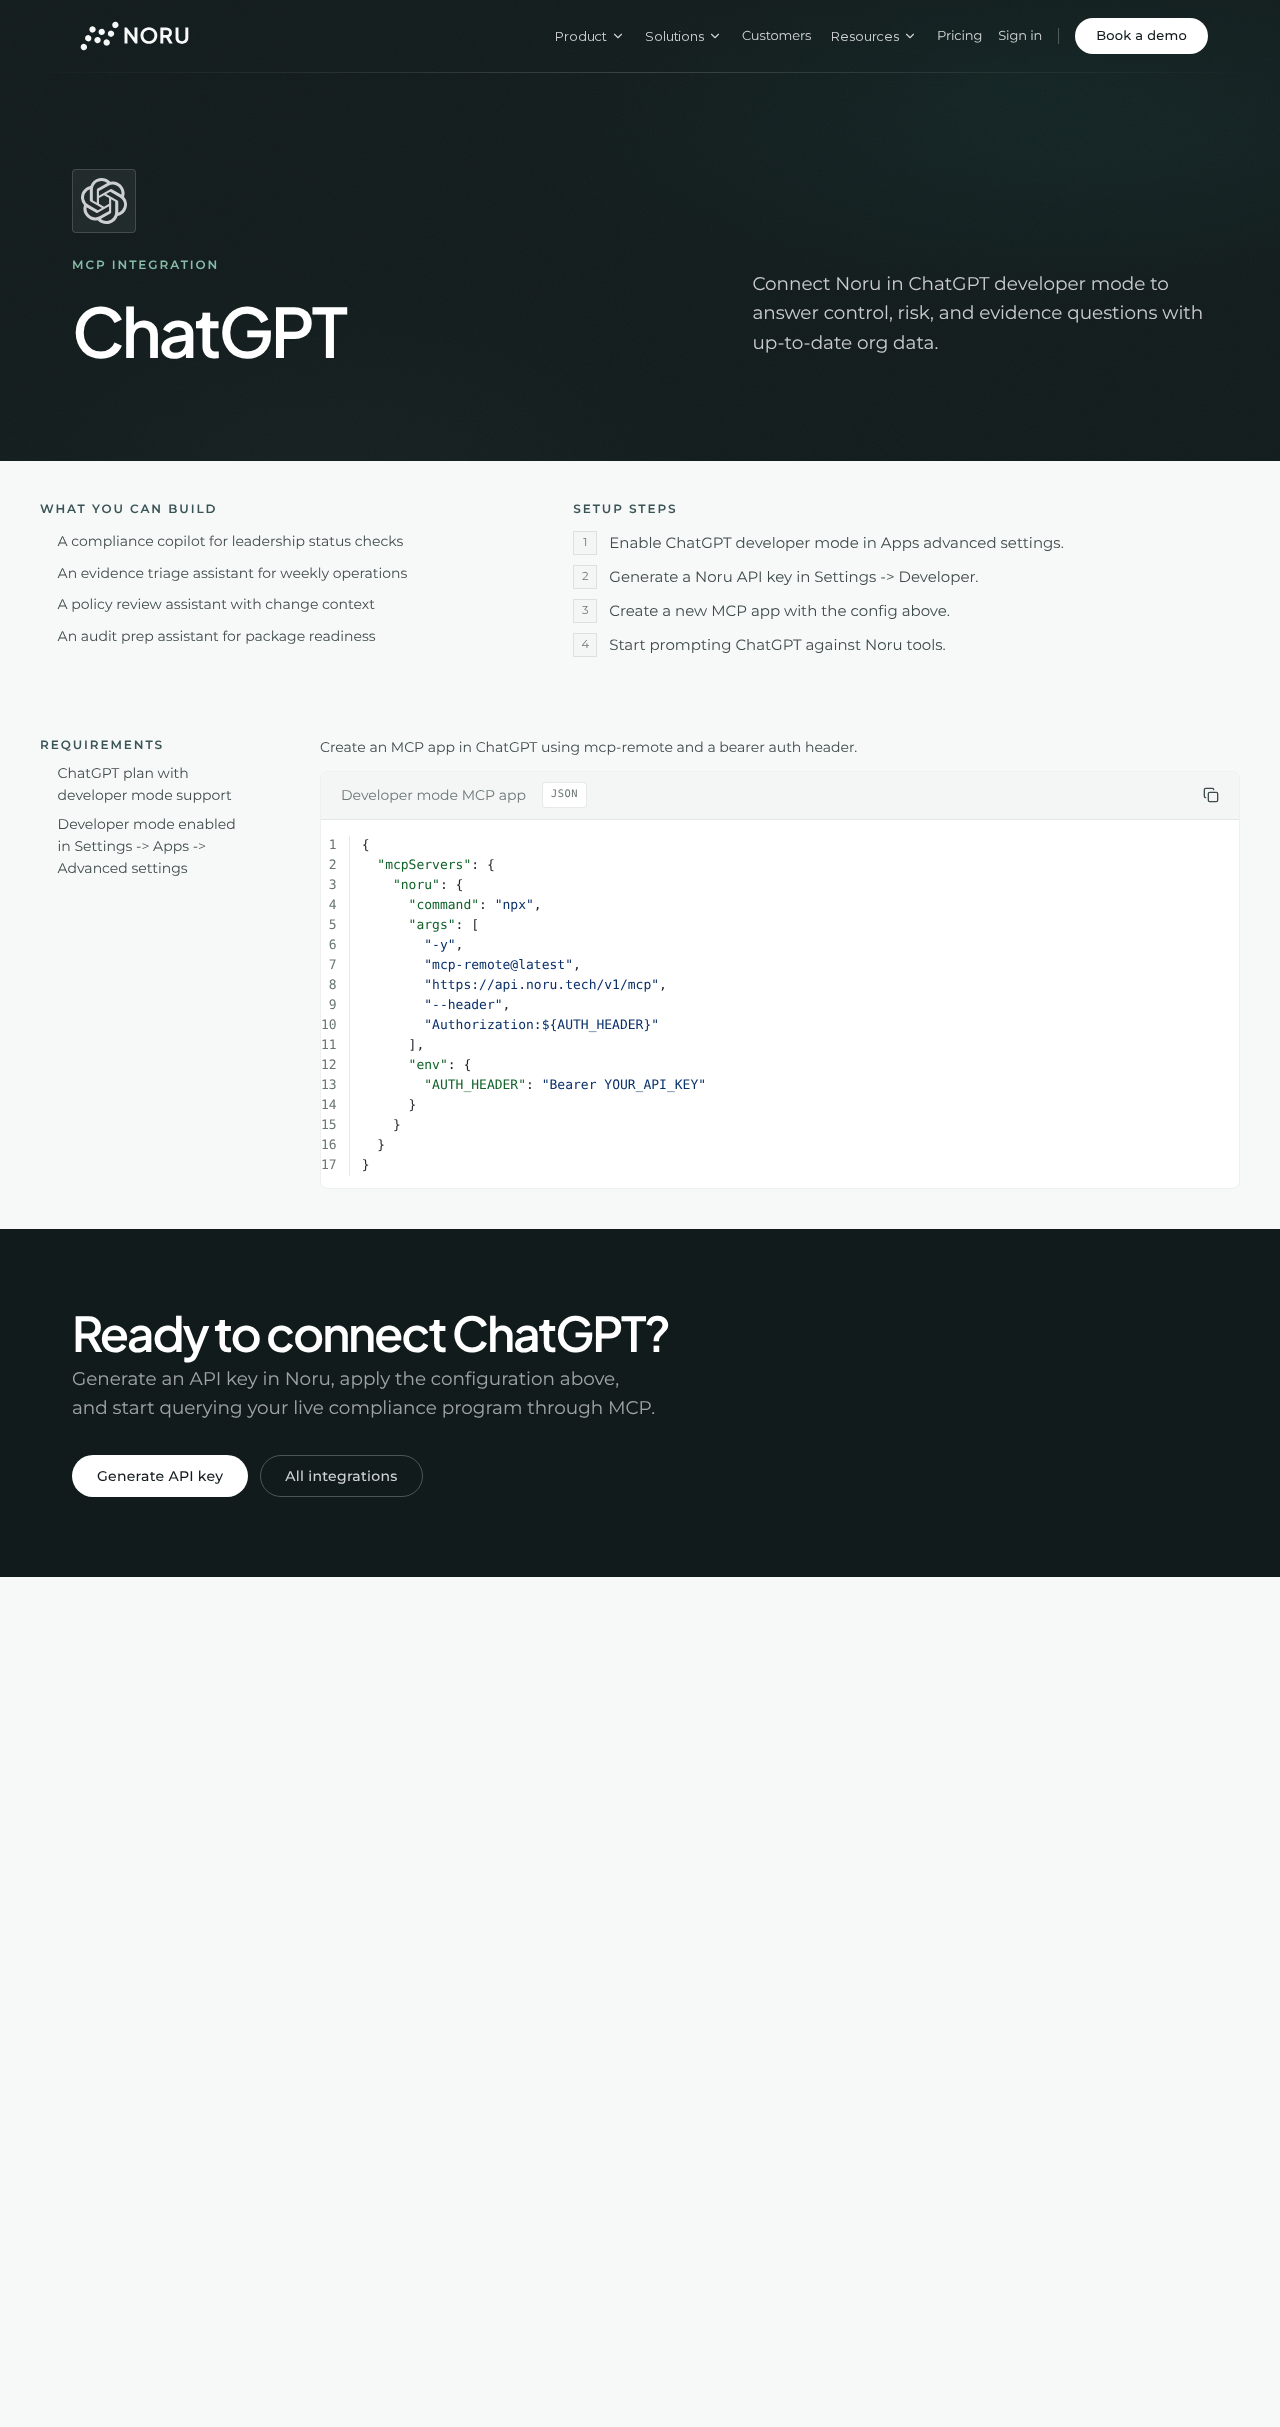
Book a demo (1141, 36)
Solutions (674, 36)
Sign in (1020, 36)
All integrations (341, 1476)
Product (581, 36)
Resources (865, 36)
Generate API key (160, 1476)
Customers (776, 36)
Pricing (959, 36)
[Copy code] (1211, 795)
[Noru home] (134, 36)
